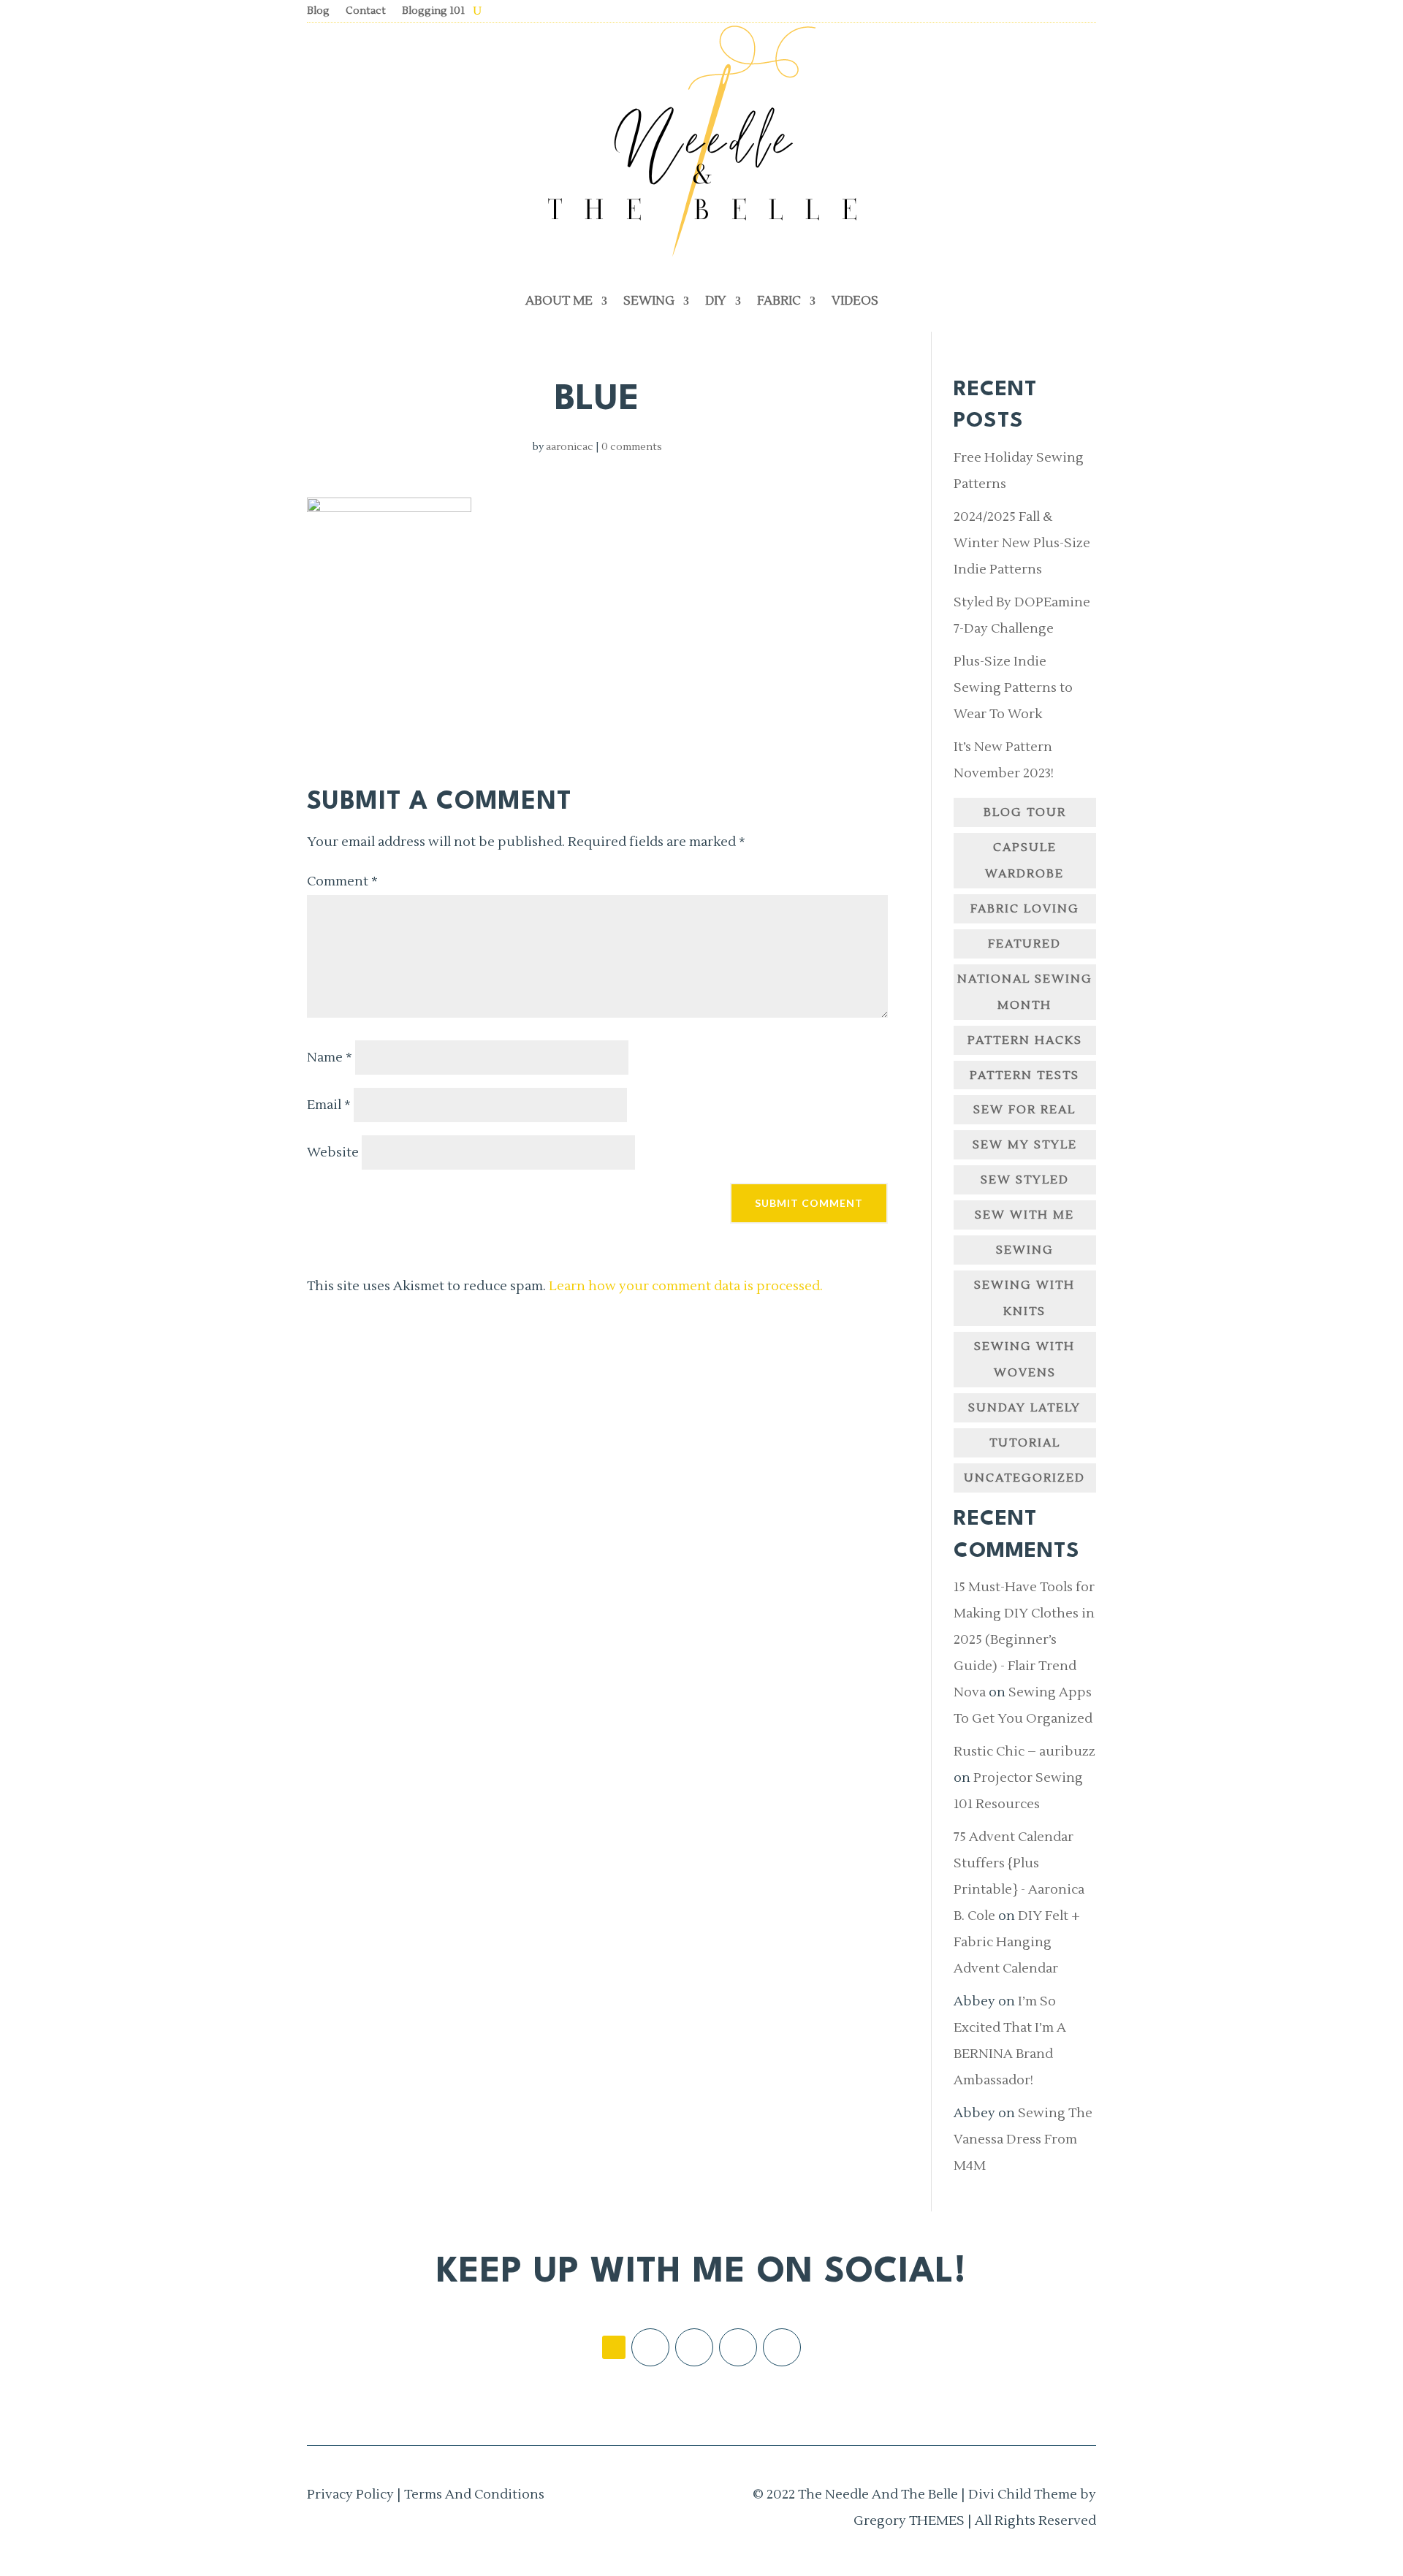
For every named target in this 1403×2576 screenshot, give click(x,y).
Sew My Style (1025, 1145)
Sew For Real (1024, 1110)
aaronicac (570, 447)
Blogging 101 (433, 12)
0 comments (632, 447)
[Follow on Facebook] (650, 2347)
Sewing (649, 301)
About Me (559, 301)
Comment (342, 881)
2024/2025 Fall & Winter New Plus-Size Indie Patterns (1022, 543)
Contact (366, 12)
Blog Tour (1025, 812)
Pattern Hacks (1025, 1040)
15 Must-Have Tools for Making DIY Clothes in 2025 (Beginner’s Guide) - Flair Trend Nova (1024, 1640)
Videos (855, 301)
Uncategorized (1024, 1478)
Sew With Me (1024, 1215)
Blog (318, 12)
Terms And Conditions (474, 2495)
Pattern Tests (1024, 1075)
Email (329, 1105)
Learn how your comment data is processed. (686, 1286)
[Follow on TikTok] (614, 2347)
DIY (716, 301)
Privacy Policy (350, 2495)
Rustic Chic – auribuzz (1024, 1752)
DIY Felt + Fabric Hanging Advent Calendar (1017, 1942)
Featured (1024, 944)
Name (330, 1058)
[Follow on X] (738, 2347)
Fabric (779, 301)
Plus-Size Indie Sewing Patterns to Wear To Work (1013, 688)
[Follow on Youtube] (782, 2347)
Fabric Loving (1025, 909)
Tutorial (1025, 1443)
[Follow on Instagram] (694, 2347)
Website (333, 1152)
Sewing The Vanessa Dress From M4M (1023, 2139)
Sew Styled (1025, 1180)
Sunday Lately (1024, 1408)
